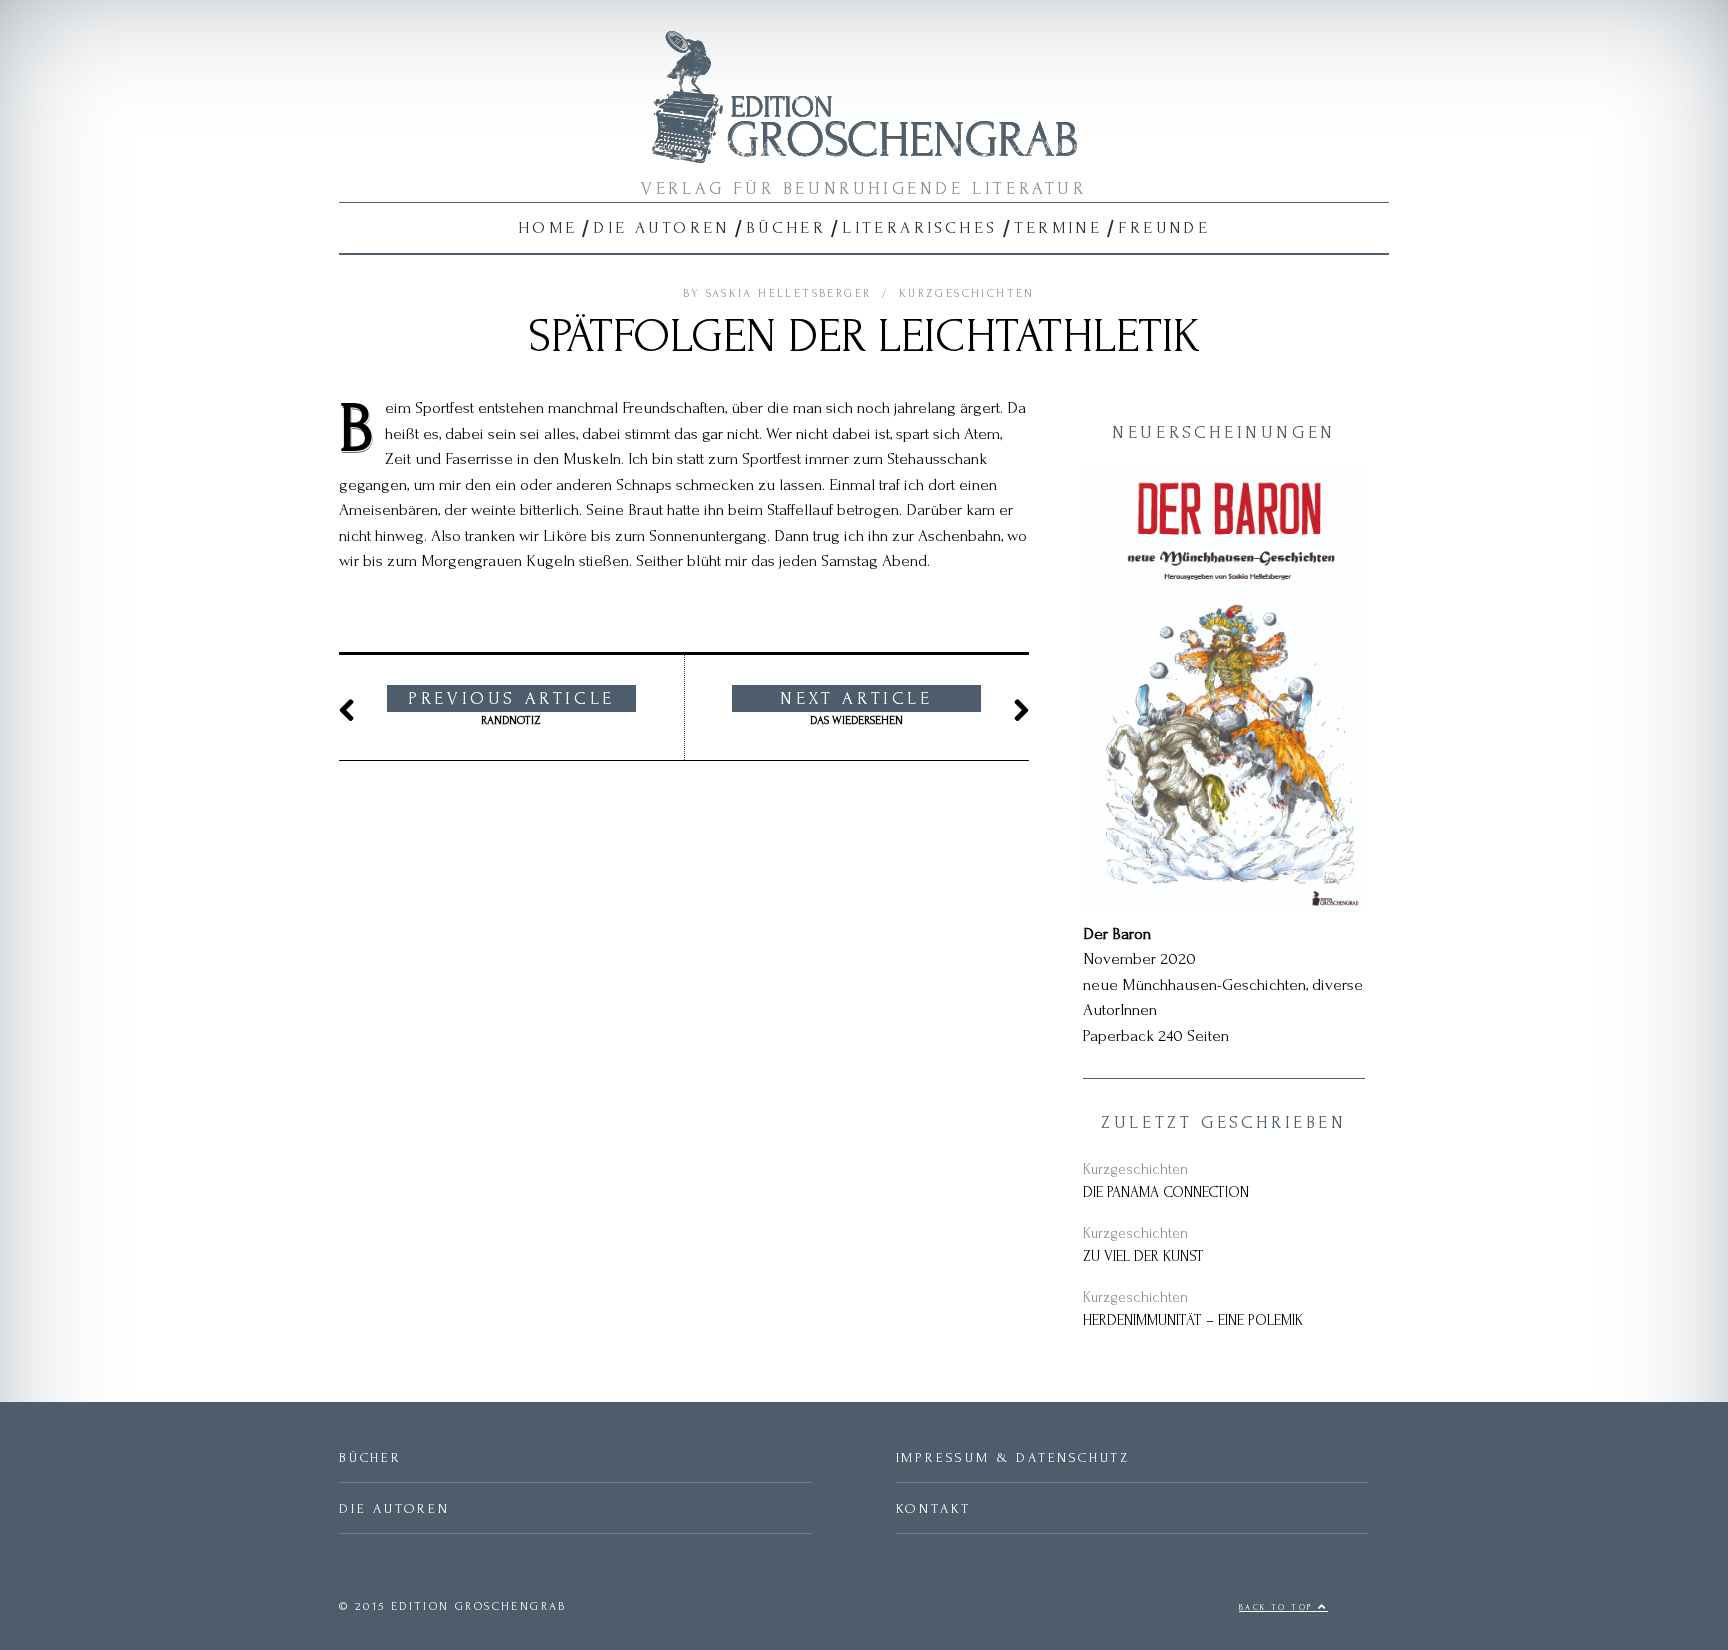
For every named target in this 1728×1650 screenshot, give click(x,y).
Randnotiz (511, 708)
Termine (1058, 227)
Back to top (1278, 1607)
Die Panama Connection (1166, 1192)
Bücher (786, 227)
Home (548, 227)
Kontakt (934, 1508)
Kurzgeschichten (967, 293)
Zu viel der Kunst (1143, 1256)
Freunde (1164, 227)
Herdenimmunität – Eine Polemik (1193, 1320)
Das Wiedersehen (856, 708)
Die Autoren (661, 227)
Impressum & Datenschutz (1013, 1457)
